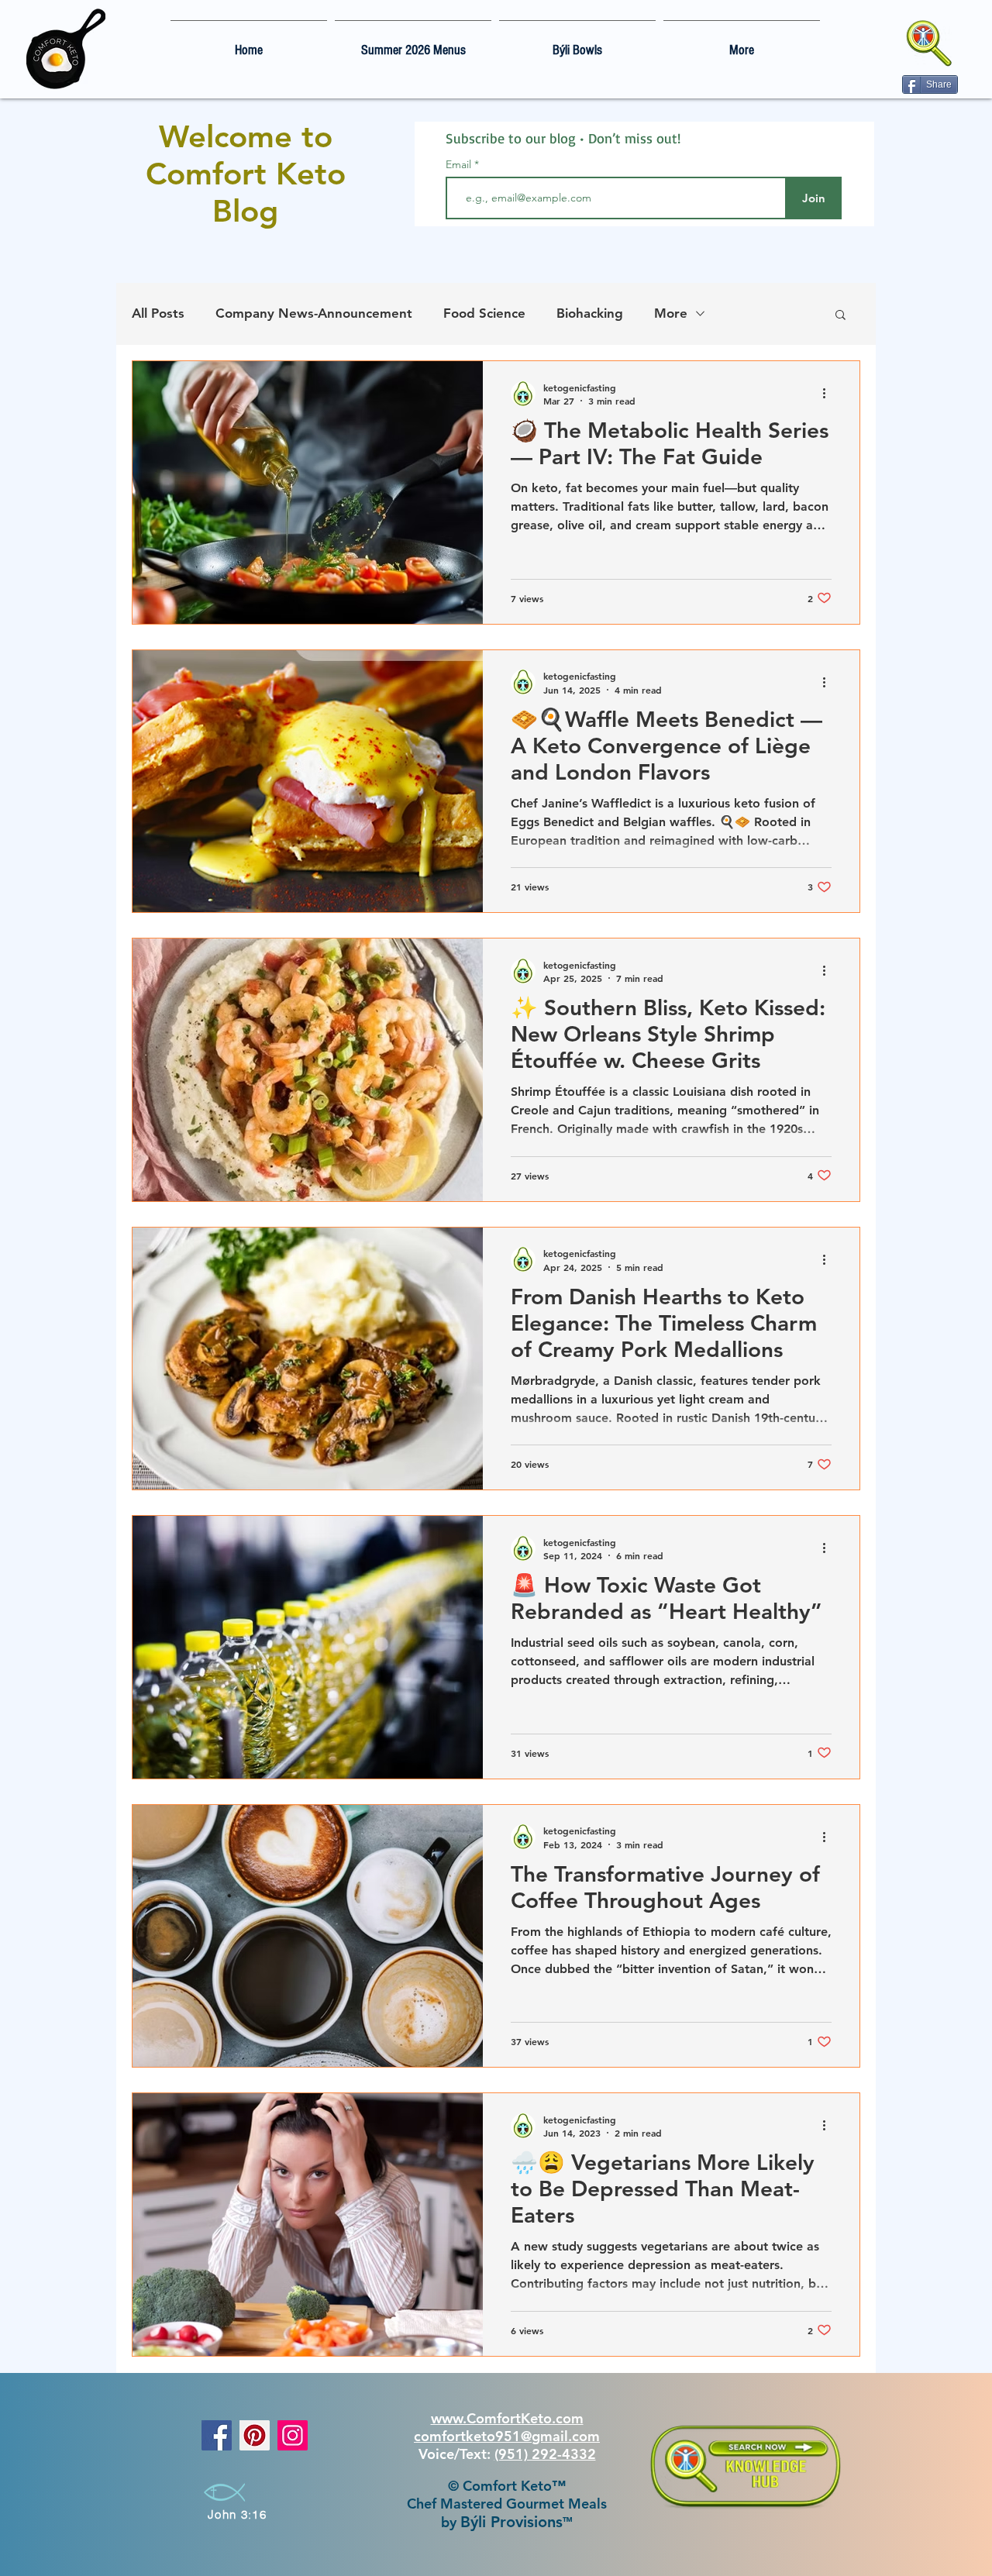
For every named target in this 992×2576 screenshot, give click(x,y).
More (671, 313)
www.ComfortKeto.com (507, 2418)
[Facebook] (217, 2435)
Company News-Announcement (314, 313)
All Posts (158, 313)
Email (460, 164)
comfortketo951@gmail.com (507, 2436)
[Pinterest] (255, 2435)
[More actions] (829, 394)
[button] (840, 316)
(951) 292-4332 (545, 2454)
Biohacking (590, 313)
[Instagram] (293, 2435)
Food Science (484, 313)
